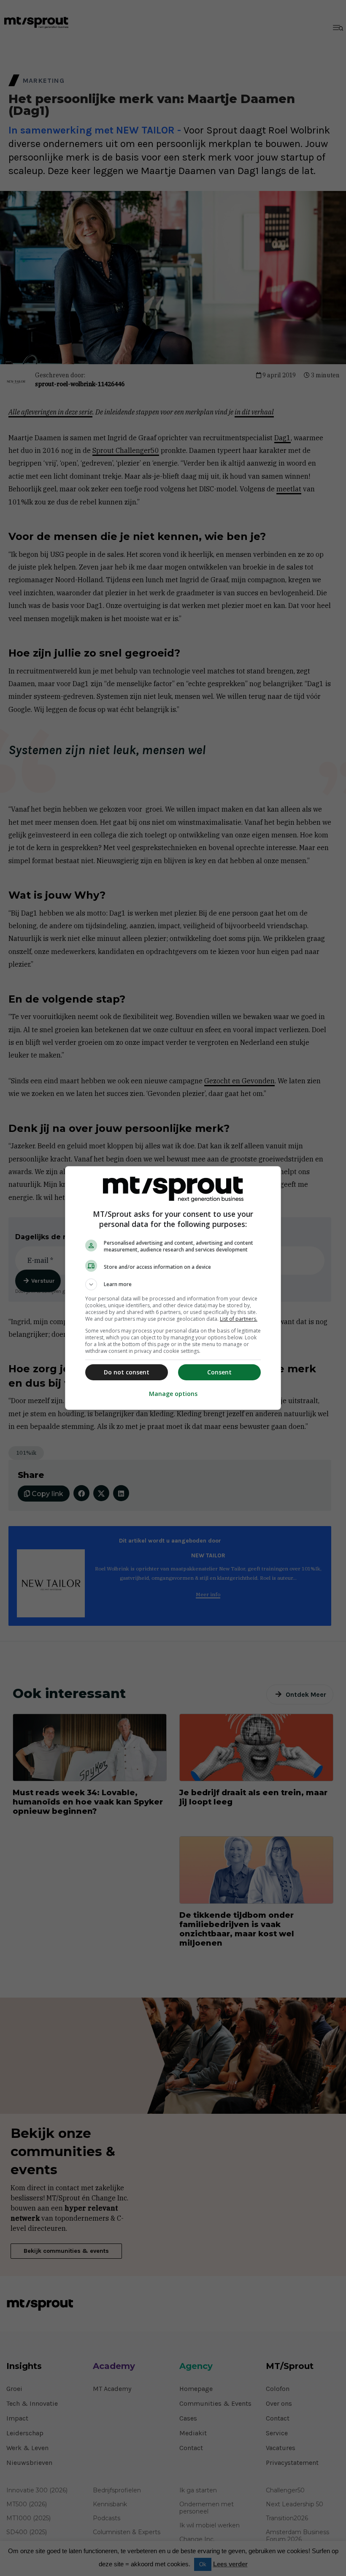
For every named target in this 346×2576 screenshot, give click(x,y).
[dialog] (173, 1288)
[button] (173, 1284)
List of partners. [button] (239, 1319)
